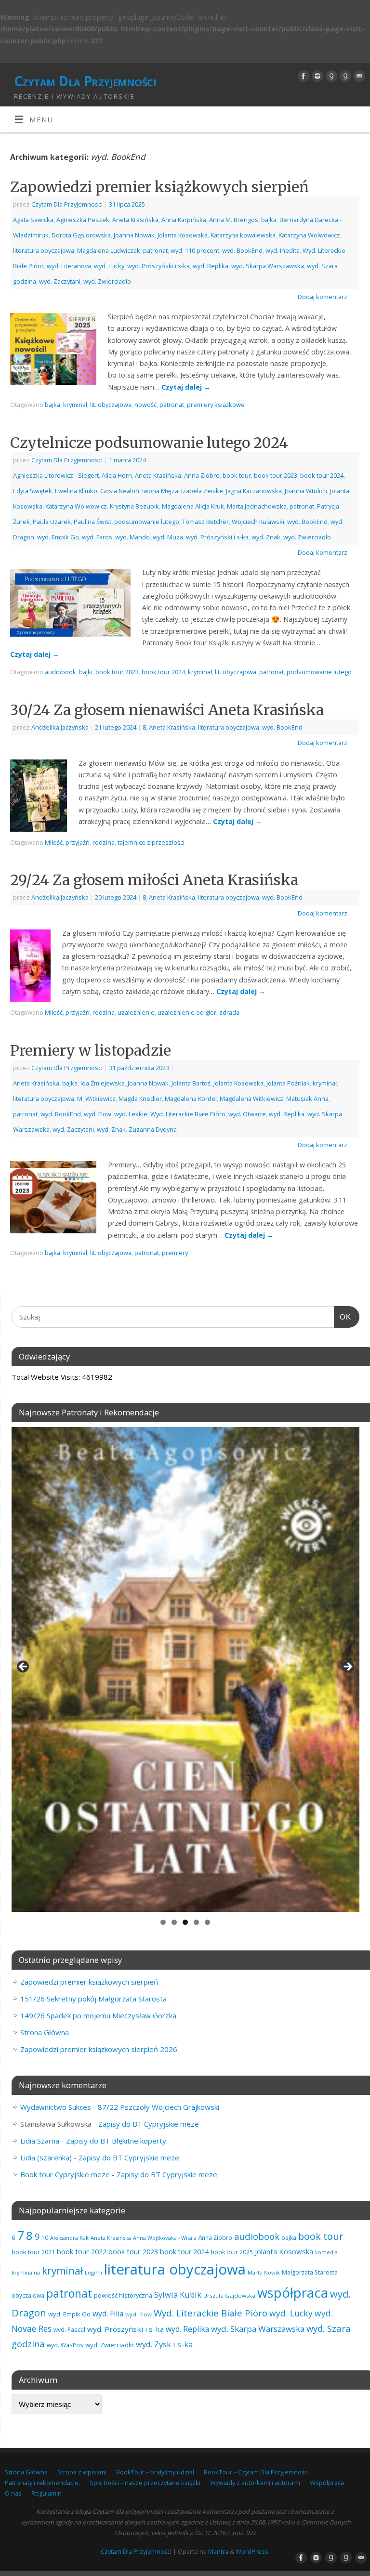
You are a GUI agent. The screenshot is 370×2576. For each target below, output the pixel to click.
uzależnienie (136, 1012)
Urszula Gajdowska (229, 2295)
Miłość (54, 842)
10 (45, 2237)
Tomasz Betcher (205, 522)
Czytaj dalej (186, 387)
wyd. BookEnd (242, 250)
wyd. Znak (266, 537)
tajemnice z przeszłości (151, 842)
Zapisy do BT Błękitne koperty (116, 2141)
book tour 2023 (276, 475)
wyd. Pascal (69, 2329)
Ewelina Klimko (76, 491)
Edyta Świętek (33, 491)
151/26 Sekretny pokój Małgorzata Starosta (93, 1999)
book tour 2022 (82, 2251)
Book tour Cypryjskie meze (65, 2174)
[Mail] (358, 76)
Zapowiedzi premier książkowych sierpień (159, 187)
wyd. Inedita (283, 250)
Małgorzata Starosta (310, 2272)
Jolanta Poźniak (288, 1083)
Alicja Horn (117, 475)
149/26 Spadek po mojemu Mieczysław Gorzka (98, 2015)
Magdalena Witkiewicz (251, 1098)
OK (343, 1317)
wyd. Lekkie (131, 1114)
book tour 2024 (322, 475)
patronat (155, 250)
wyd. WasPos (65, 2345)
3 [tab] (185, 1922)
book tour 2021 (33, 2252)
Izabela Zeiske (202, 491)
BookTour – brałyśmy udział (155, 2472)
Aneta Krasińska (135, 220)
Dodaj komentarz (323, 297)
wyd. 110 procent (195, 250)
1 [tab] (163, 1922)
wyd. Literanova (69, 266)
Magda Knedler (140, 1098)
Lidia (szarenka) (46, 2158)
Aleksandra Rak (69, 2238)
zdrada (229, 1012)
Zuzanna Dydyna (153, 1129)
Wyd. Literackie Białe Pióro (188, 1114)
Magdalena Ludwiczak (109, 250)
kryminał (75, 405)
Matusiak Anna (307, 1098)
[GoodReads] (330, 76)
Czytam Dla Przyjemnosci (67, 204)
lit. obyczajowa (111, 405)
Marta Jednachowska (257, 506)
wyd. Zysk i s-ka (164, 2344)
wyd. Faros (97, 537)
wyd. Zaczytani (60, 281)
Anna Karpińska (184, 220)
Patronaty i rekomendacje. (42, 2483)
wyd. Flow (98, 1114)
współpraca (293, 2293)
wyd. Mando (132, 537)
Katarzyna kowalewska (243, 235)
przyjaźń (78, 842)
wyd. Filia (108, 2314)
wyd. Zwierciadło (107, 281)
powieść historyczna (123, 2295)
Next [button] (347, 1667)
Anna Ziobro (202, 475)
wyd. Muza (168, 537)
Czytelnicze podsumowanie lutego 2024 (149, 443)
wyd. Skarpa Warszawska (268, 266)
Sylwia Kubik (178, 2295)
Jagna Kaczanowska (254, 491)
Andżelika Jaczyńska (60, 727)
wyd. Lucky (109, 266)
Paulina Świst (92, 522)
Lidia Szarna (40, 2141)
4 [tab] (196, 1922)
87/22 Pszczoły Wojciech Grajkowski (159, 2107)
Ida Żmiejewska (103, 1083)
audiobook (60, 672)
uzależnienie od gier (187, 1012)
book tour (237, 475)
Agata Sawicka (33, 220)
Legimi (93, 2272)
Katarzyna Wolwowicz (309, 235)
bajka (269, 220)
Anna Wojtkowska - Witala (165, 2238)
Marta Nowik (264, 2272)
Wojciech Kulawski (258, 522)
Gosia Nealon (120, 491)
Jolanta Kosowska (183, 235)
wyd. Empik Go (58, 537)
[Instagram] (316, 76)
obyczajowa (28, 2295)
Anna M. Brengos (234, 220)
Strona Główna (45, 2032)
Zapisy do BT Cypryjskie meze (149, 2124)
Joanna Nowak (134, 235)
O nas (13, 2493)
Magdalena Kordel (191, 1098)
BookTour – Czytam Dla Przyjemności (256, 2472)
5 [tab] (207, 1922)
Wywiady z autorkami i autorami (255, 2483)
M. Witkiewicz (96, 1098)
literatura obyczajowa (44, 250)
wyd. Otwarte (247, 1114)
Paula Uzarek (52, 522)
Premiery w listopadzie (91, 1050)
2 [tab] (174, 1922)
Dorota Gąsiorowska (81, 235)
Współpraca (327, 2483)
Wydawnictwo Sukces (56, 2107)
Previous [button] (24, 1667)
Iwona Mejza (160, 491)
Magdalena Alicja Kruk (193, 506)
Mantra (218, 2551)
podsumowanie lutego (147, 522)
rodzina (104, 842)
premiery (175, 1253)
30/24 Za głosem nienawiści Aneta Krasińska (167, 710)
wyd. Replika (211, 266)
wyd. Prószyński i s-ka (159, 266)
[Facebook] (302, 76)
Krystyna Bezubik (134, 506)
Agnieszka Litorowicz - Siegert (56, 475)
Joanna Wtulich (306, 491)
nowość (145, 405)
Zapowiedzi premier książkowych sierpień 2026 (99, 2049)
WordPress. (253, 2551)
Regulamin (46, 2493)
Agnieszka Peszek (83, 220)
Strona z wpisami (82, 2472)
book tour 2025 (232, 2252)
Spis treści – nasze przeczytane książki (145, 2483)
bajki (86, 672)
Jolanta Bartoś (191, 1083)
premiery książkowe (216, 405)
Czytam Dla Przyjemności (85, 81)
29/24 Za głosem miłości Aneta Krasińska (154, 880)
